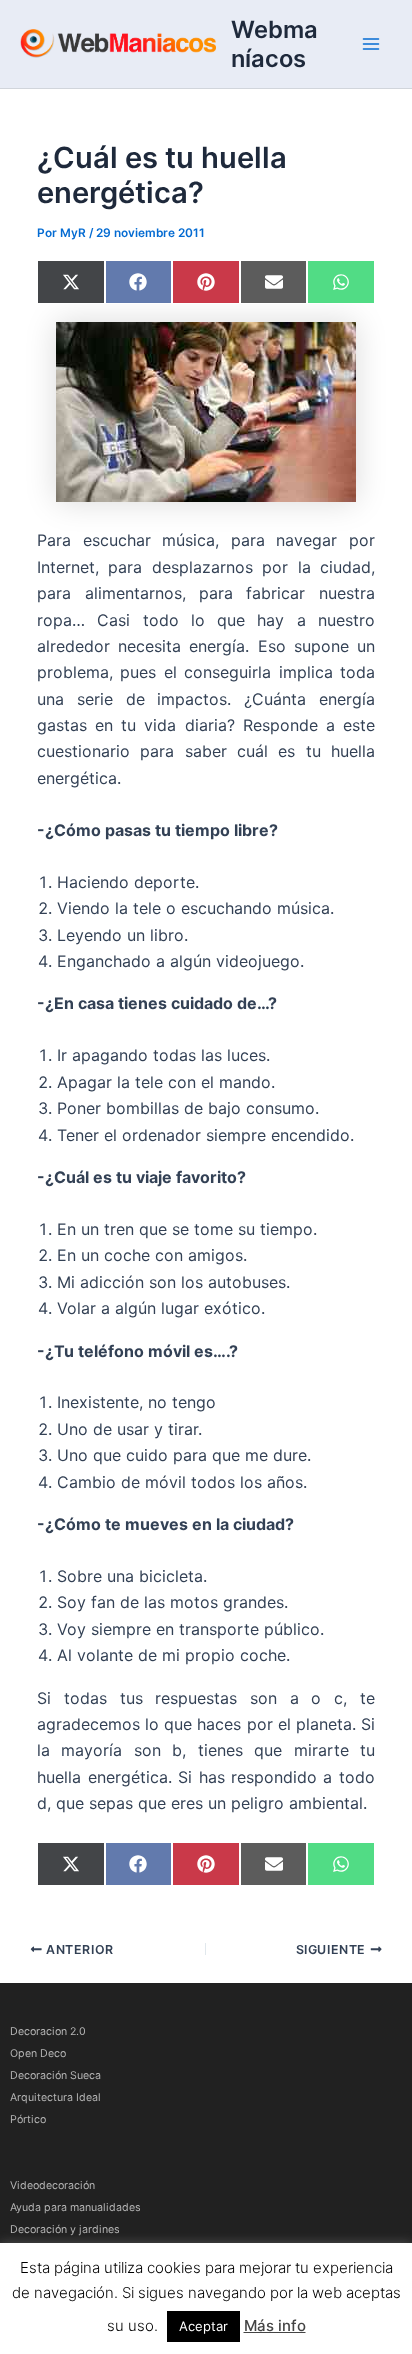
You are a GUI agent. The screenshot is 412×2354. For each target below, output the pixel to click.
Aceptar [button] (203, 2326)
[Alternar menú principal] (371, 44)
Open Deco (38, 2053)
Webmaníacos (274, 44)
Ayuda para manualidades (75, 2207)
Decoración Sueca (55, 2075)
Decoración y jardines (65, 2229)
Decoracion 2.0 (48, 2031)
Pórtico (28, 2119)
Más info (275, 2325)
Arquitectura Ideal (55, 2097)
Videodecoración (52, 2185)
